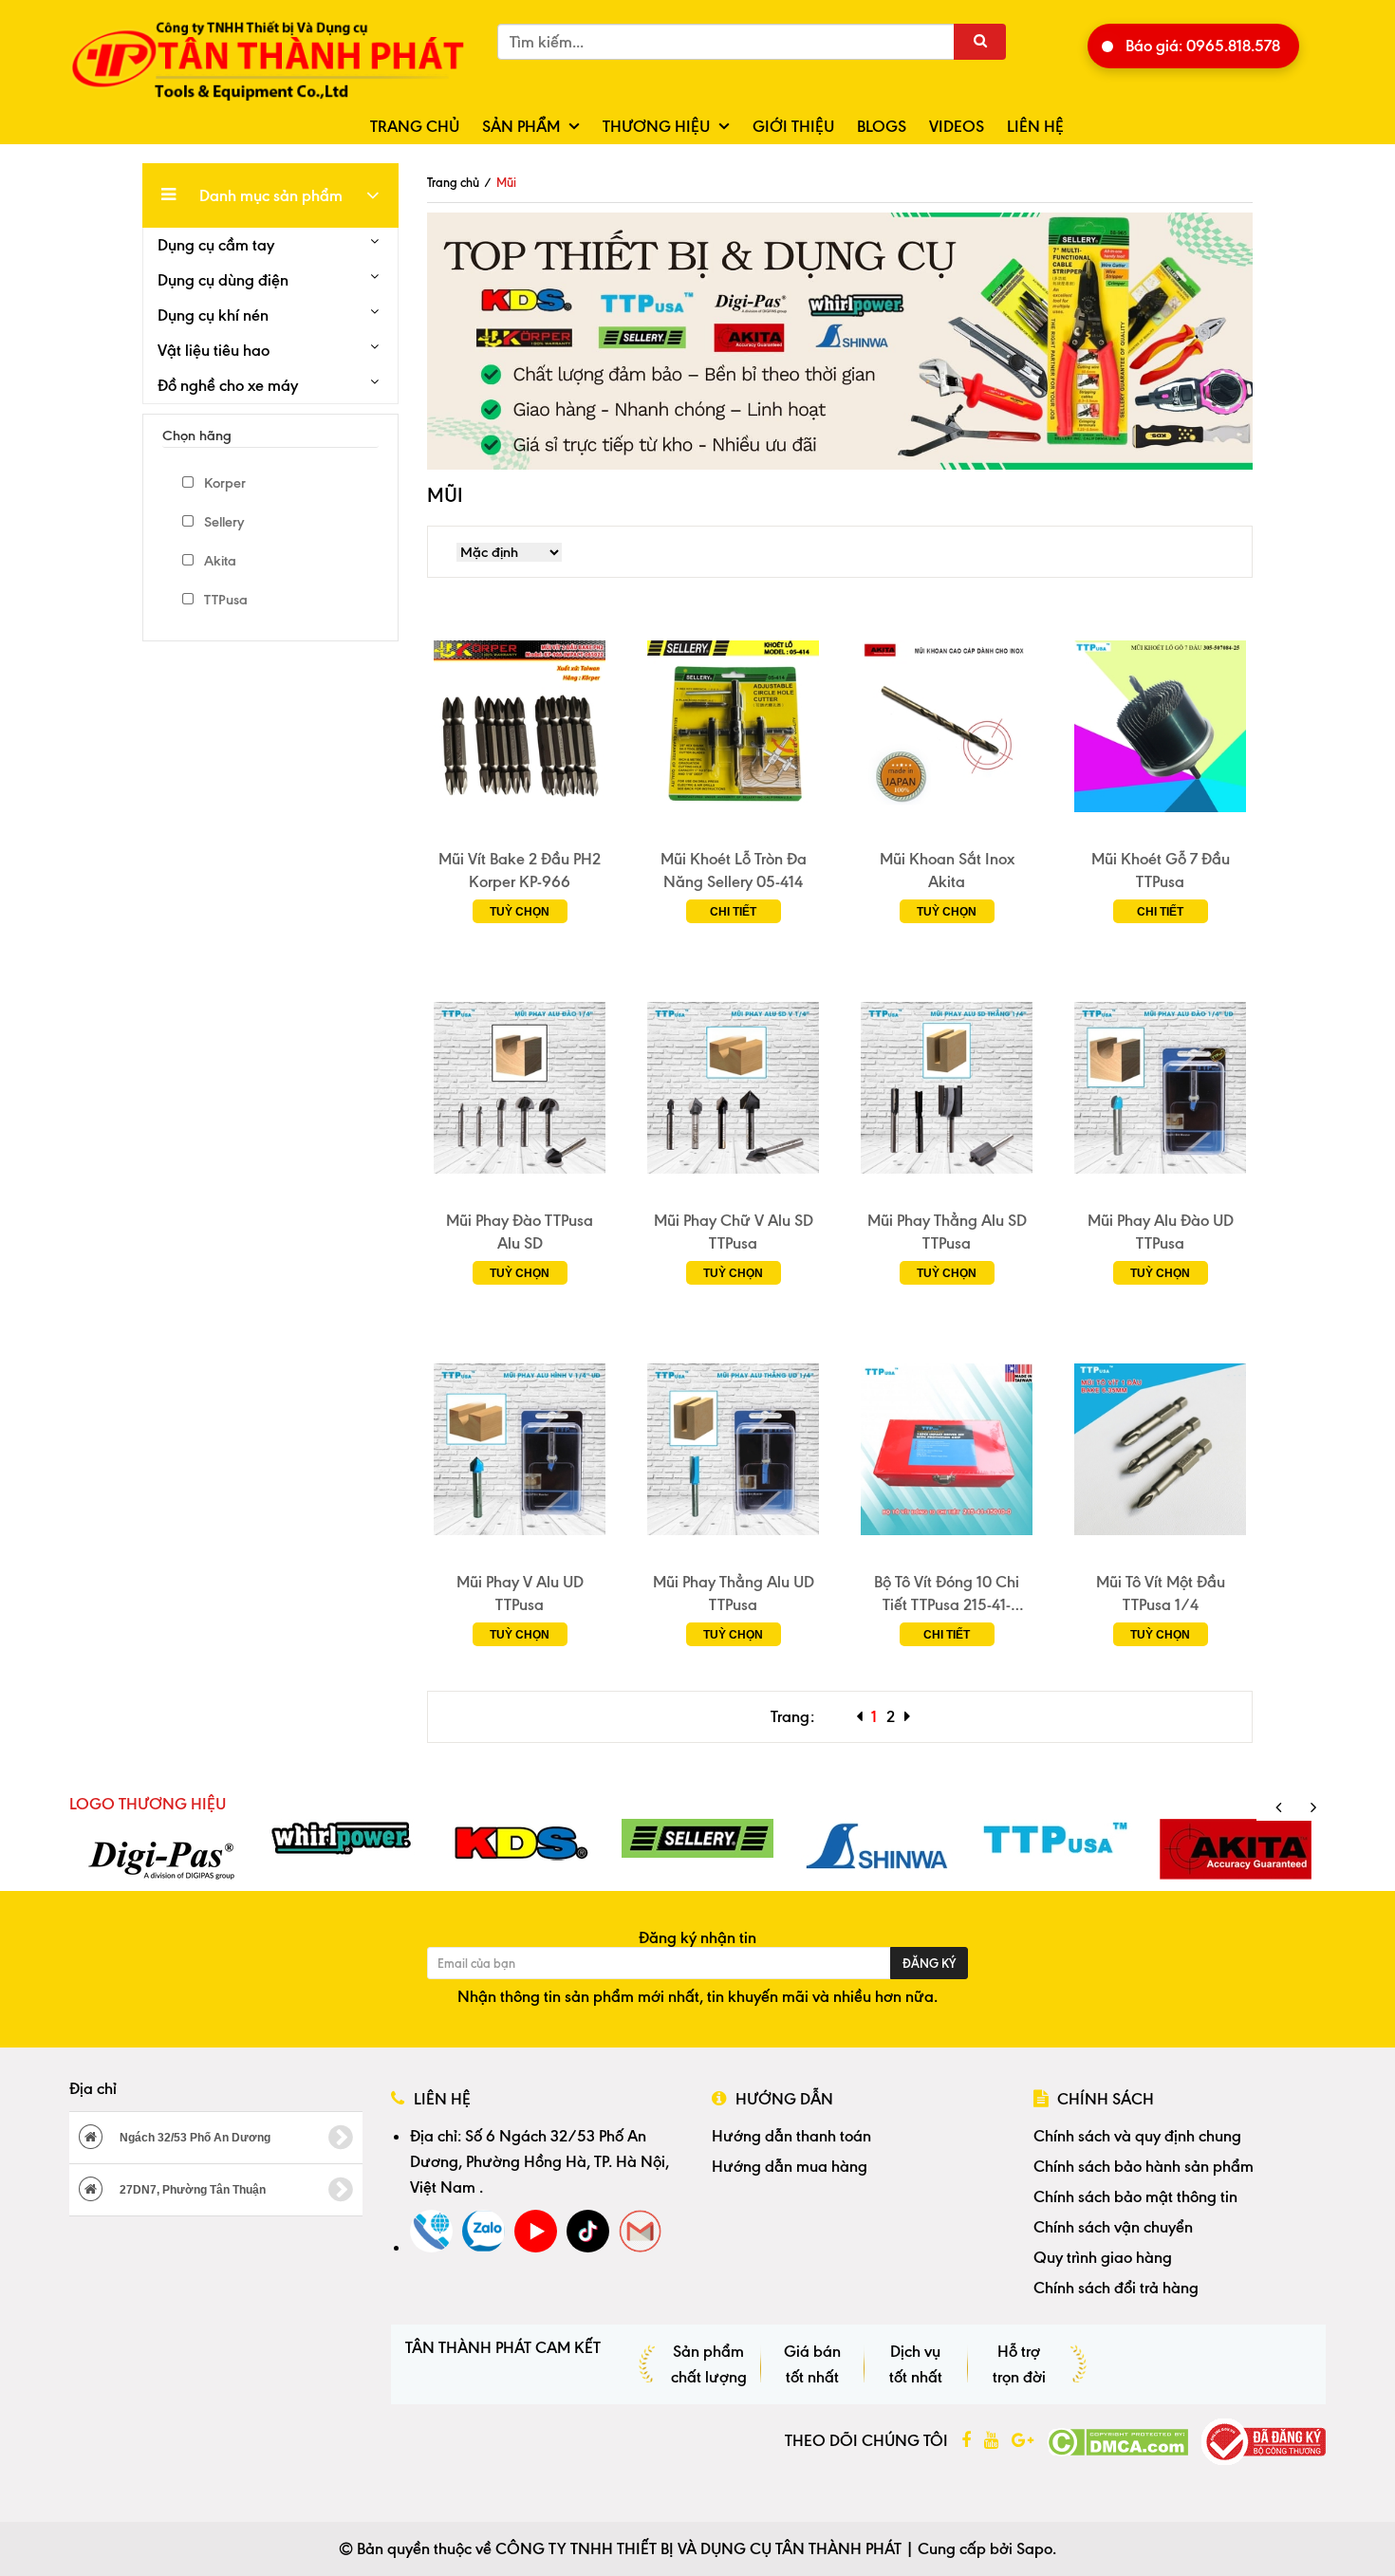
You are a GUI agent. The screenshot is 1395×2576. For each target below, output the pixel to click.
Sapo (1034, 2548)
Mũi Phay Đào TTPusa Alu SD (520, 1232)
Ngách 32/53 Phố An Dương (194, 2138)
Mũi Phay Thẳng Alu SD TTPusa (947, 1232)
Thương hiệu (656, 126)
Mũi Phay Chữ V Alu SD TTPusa (734, 1232)
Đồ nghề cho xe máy (228, 385)
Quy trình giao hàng (1103, 2257)
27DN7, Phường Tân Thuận (191, 2190)
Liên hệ (1035, 126)
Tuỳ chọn (520, 912)
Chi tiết (733, 912)
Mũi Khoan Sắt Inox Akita (947, 870)
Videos (957, 126)
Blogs (882, 126)
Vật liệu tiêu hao (214, 350)
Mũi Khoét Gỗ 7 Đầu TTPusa (1161, 870)
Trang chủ (415, 126)
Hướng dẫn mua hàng (790, 2166)
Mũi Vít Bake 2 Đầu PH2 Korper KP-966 (520, 870)
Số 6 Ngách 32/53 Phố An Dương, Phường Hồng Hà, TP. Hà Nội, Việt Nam (539, 2161)
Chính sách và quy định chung (1137, 2136)
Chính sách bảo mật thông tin (1135, 2196)
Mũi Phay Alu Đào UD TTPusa (1161, 1232)
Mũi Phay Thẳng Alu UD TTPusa (734, 1593)
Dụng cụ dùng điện (223, 280)
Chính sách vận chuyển (1113, 2227)
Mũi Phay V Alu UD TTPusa (520, 1593)
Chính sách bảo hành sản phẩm (1144, 2166)
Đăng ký (929, 1963)
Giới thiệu (793, 126)
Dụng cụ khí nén (213, 315)
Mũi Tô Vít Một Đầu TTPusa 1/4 (1161, 1593)
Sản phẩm (521, 126)
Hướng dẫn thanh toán (791, 2136)
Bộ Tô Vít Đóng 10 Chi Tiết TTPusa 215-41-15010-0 (947, 1594)
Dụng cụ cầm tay (216, 245)
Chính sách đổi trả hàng (1116, 2288)
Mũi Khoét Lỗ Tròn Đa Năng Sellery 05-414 (734, 870)
